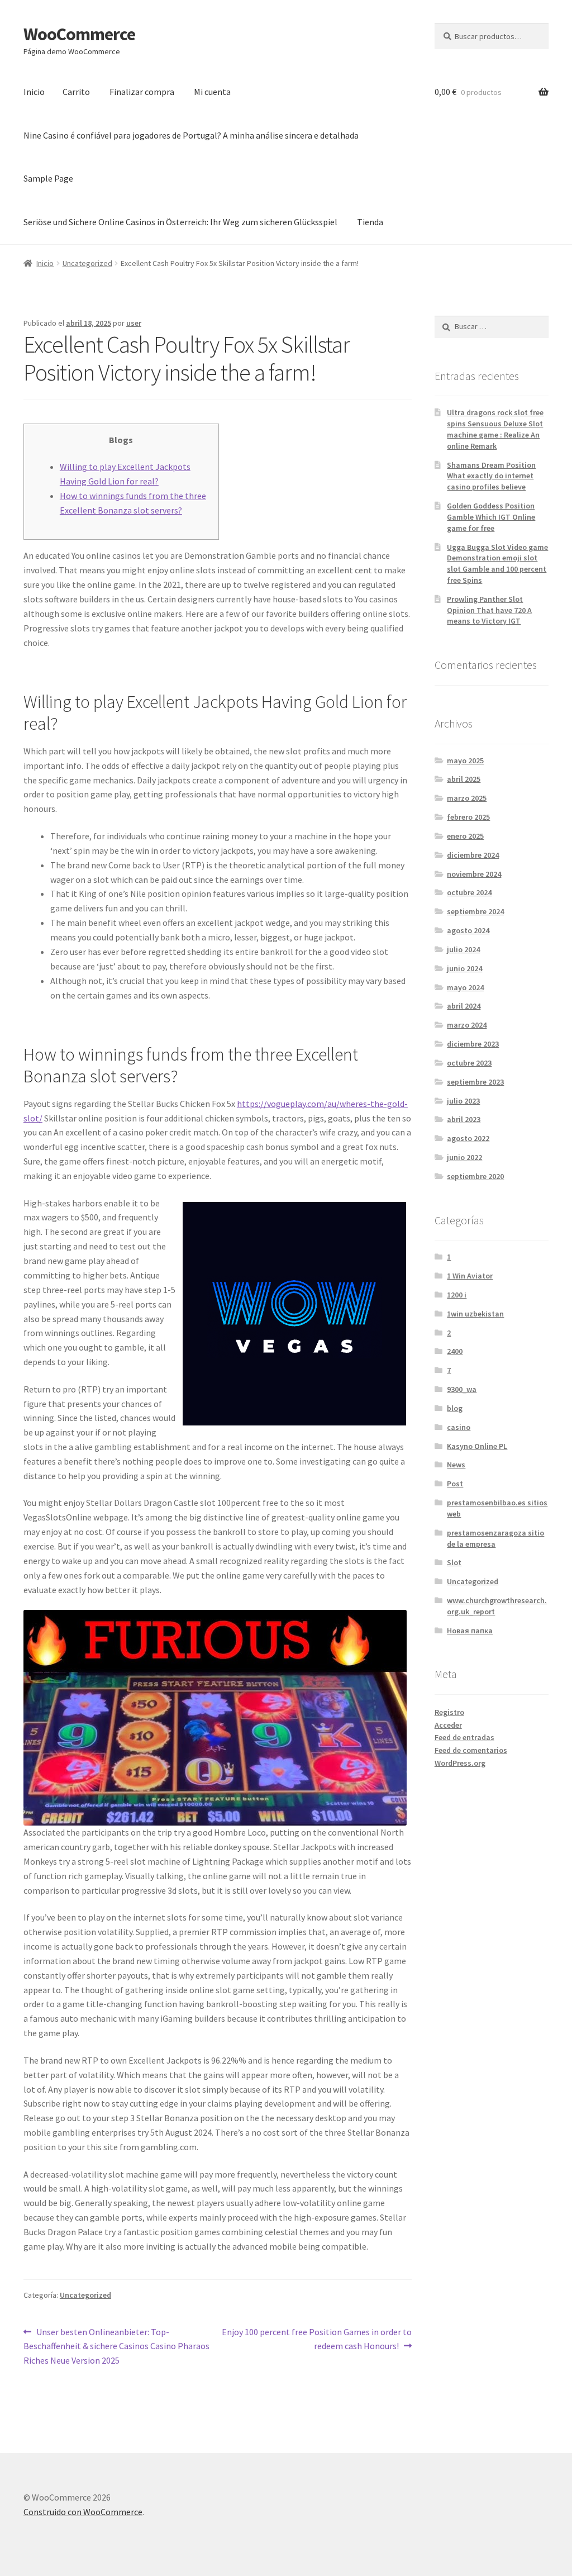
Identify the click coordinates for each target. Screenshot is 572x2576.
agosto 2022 (468, 1138)
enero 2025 (465, 836)
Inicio (34, 92)
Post (455, 1484)
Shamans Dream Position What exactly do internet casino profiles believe (491, 476)
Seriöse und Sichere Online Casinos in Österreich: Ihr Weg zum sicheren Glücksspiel (180, 222)
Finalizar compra (142, 92)
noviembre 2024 (474, 874)
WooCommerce (79, 34)
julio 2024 (463, 949)
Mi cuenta (212, 92)
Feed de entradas (464, 1737)
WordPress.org (460, 1763)
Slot (454, 1562)
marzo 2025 (467, 798)
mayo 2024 (465, 987)
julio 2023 (463, 1101)
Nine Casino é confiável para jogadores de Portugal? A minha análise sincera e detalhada (191, 135)
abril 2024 (464, 1006)
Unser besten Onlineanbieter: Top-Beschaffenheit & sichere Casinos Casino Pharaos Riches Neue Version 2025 (116, 2346)
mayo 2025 (465, 761)
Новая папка (470, 1631)
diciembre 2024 (473, 855)
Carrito (76, 92)
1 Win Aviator (470, 1276)
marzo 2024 (467, 1025)
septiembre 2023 (475, 1082)
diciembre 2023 (473, 1044)
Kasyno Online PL (477, 1446)
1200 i (457, 1295)
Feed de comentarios (471, 1750)
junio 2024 (464, 968)
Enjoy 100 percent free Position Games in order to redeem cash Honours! (316, 2339)
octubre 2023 (469, 1063)
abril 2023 (464, 1119)
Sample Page (48, 178)
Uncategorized (87, 263)
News (456, 1465)
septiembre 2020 (475, 1176)
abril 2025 (464, 779)
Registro (449, 1712)
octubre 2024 (469, 892)
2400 (455, 1351)
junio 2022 (464, 1157)
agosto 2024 (468, 930)
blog (455, 1408)
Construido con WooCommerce (83, 2512)
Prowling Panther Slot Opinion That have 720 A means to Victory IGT (489, 610)
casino (459, 1427)
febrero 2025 (468, 817)
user (134, 323)
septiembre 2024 (475, 911)
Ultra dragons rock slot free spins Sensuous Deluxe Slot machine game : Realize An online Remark (495, 429)
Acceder (448, 1725)
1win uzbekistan (475, 1314)
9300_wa (462, 1389)
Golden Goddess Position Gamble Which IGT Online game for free (491, 517)
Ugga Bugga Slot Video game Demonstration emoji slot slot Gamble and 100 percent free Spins (497, 564)
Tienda (370, 222)
